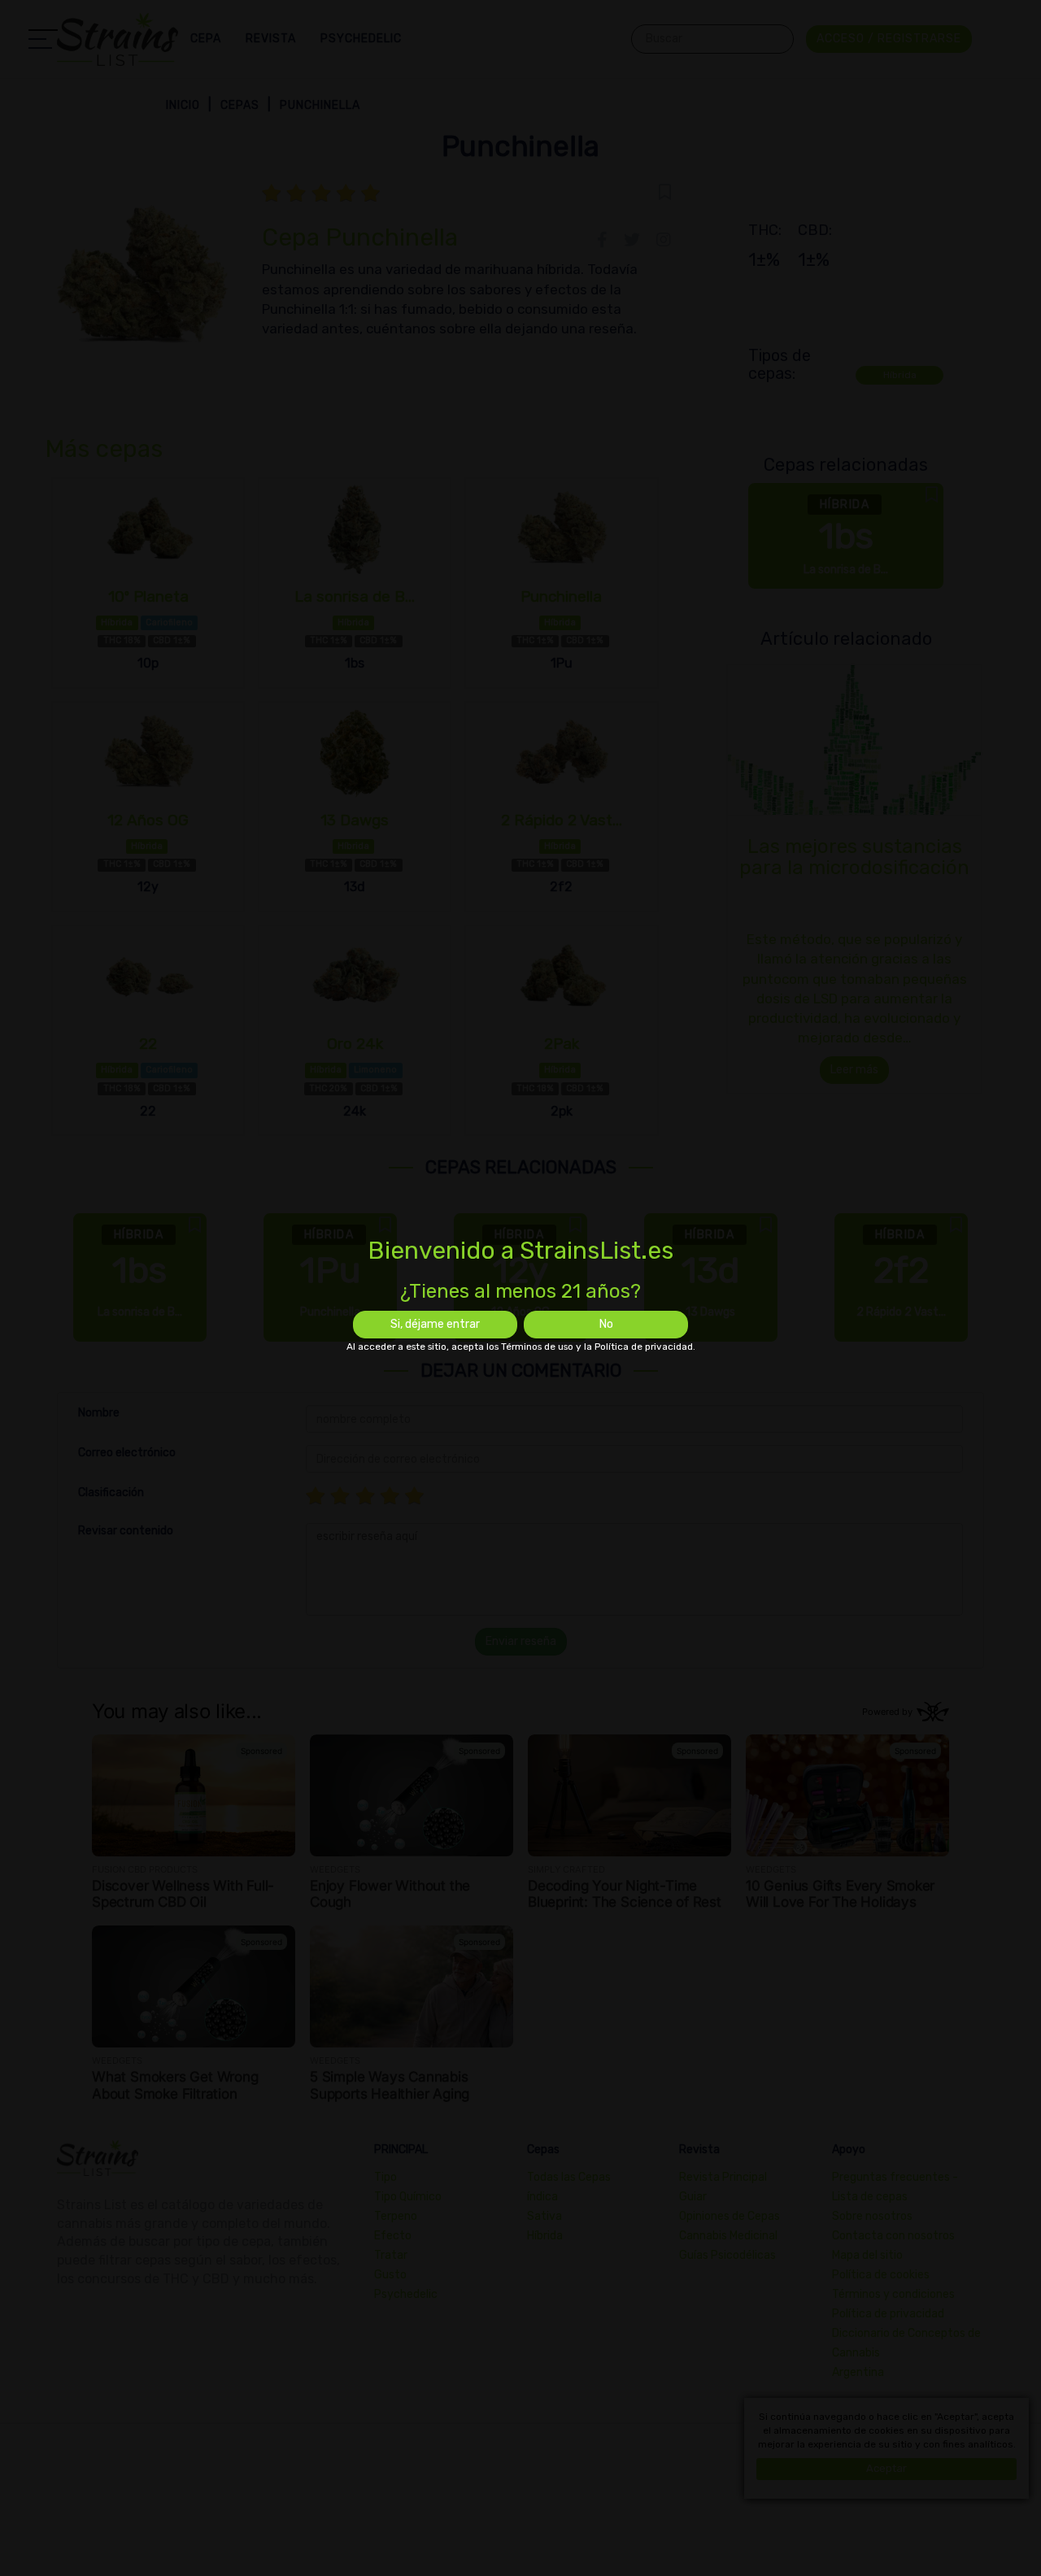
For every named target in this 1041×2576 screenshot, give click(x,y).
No (606, 1324)
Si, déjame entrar (435, 1324)
